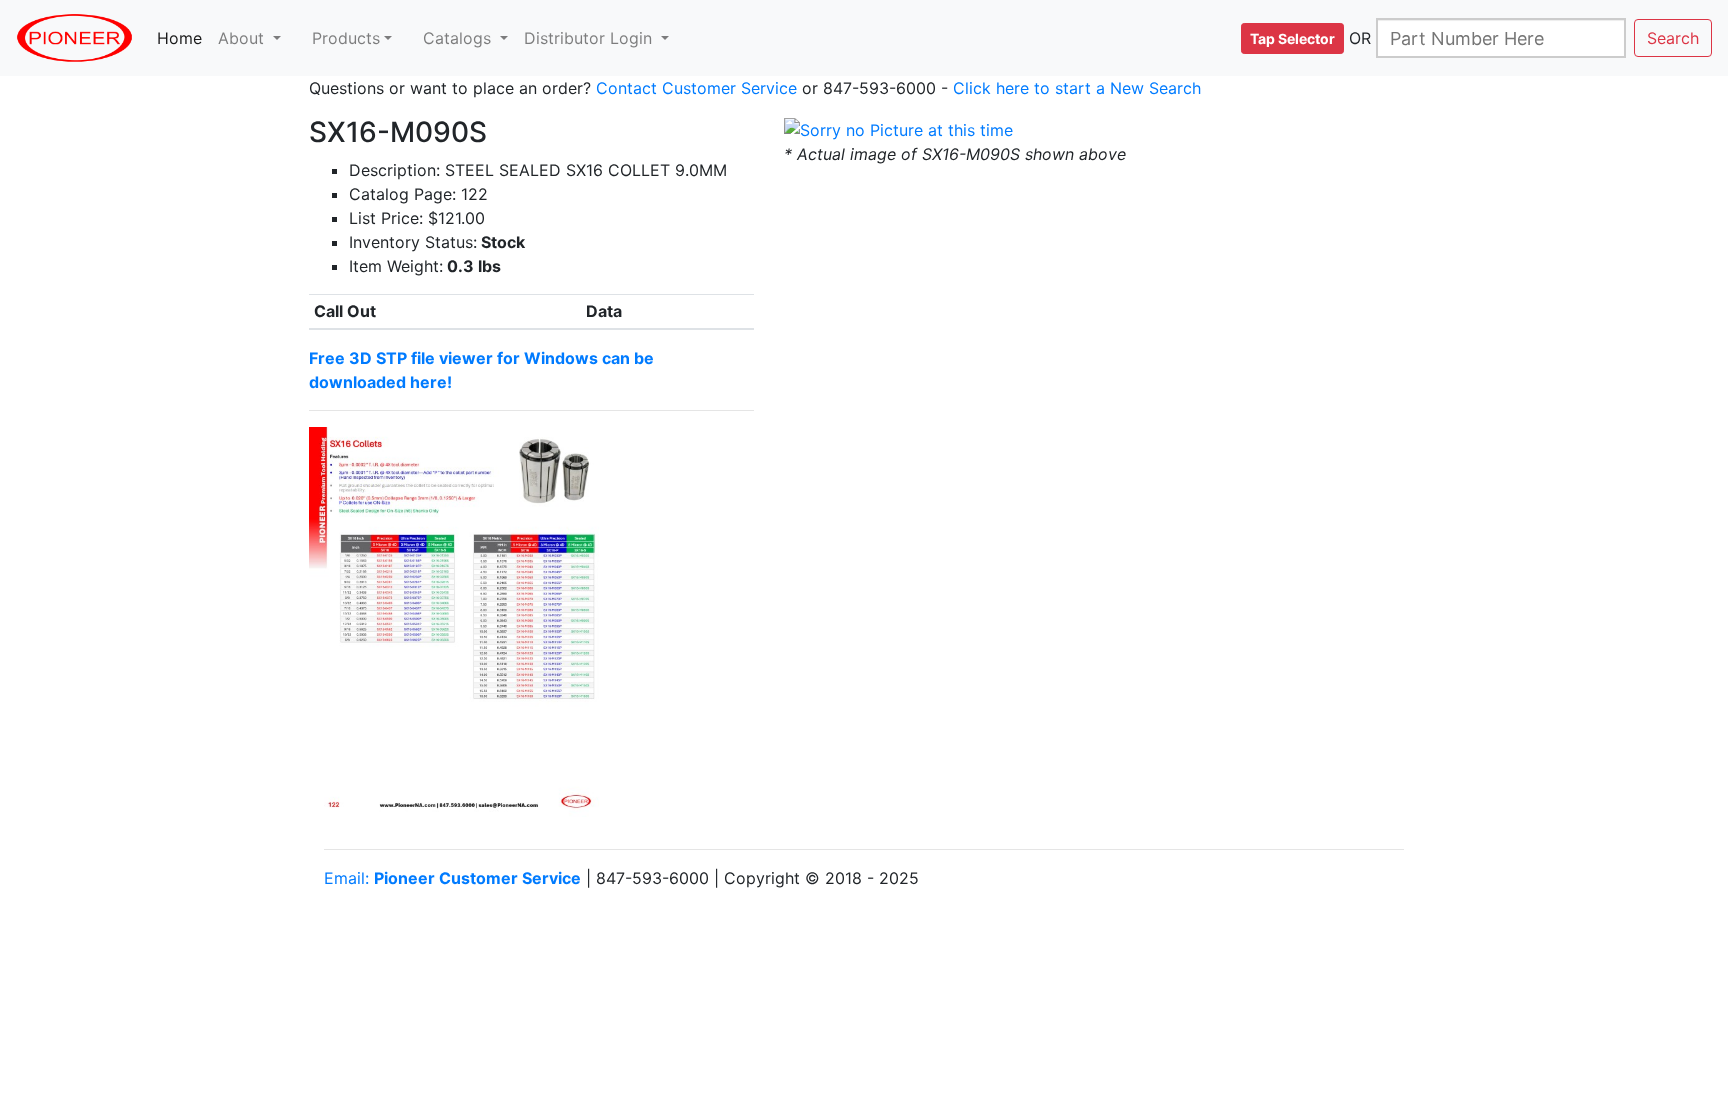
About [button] (243, 38)
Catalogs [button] (459, 38)
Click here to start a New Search (1077, 88)
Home (183, 38)
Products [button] (346, 38)
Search (1673, 38)
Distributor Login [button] (590, 38)
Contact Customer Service (696, 88)
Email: (452, 878)
